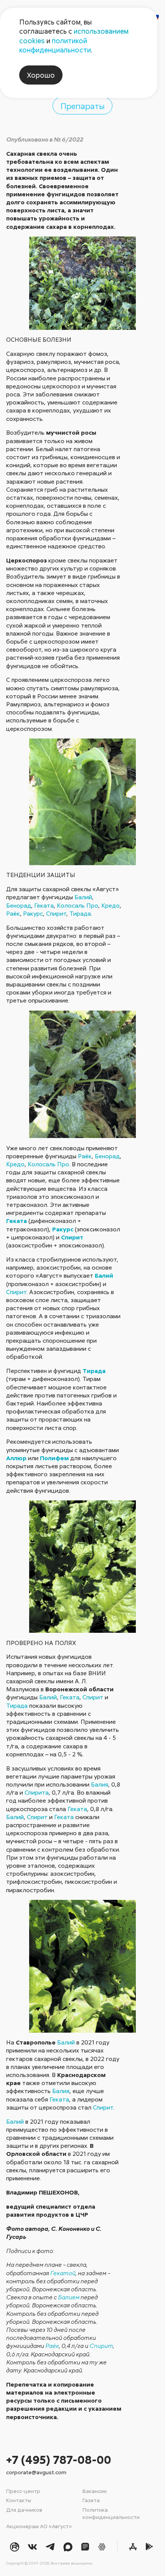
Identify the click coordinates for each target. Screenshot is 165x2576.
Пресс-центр (23, 2491)
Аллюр (16, 1458)
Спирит (56, 913)
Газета (91, 2500)
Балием (69, 2297)
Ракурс (33, 913)
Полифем (54, 1458)
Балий (83, 897)
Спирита (37, 1792)
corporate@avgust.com (36, 2472)
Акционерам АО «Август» (39, 2526)
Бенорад (19, 905)
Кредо (111, 905)
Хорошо (41, 75)
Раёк (13, 913)
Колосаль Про (78, 905)
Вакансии (95, 2491)
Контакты (19, 2500)
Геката (44, 905)
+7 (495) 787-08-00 (59, 2459)
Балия (100, 1784)
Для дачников (24, 2510)
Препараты (83, 106)
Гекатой (63, 2273)
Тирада (80, 913)
